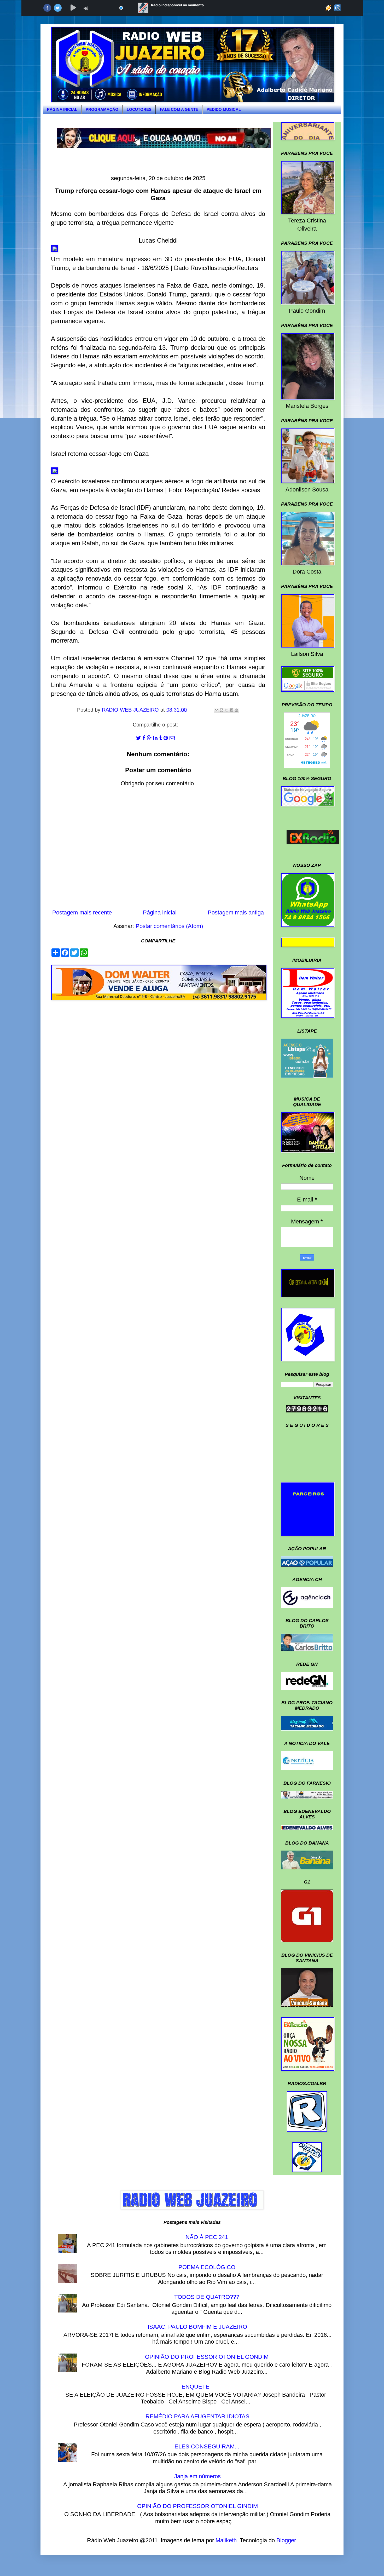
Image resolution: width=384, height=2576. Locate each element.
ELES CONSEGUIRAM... (207, 2446)
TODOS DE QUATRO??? (207, 2297)
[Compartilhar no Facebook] (231, 710)
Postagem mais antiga (236, 912)
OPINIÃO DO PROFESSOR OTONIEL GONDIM (207, 2357)
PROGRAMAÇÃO (102, 109)
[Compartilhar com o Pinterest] (236, 710)
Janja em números (197, 2476)
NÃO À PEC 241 (207, 2237)
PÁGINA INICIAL (62, 109)
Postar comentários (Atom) (169, 926)
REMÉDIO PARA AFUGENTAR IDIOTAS (197, 2416)
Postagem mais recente (82, 912)
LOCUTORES (139, 109)
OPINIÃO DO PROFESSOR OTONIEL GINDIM (197, 2506)
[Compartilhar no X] (226, 710)
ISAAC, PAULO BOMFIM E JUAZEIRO (197, 2327)
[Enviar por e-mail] (217, 710)
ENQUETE (196, 2387)
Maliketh (226, 2540)
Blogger (286, 2540)
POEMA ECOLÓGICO (207, 2267)
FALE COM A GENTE (179, 109)
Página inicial (160, 912)
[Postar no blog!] (222, 710)
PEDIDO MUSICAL (224, 109)
